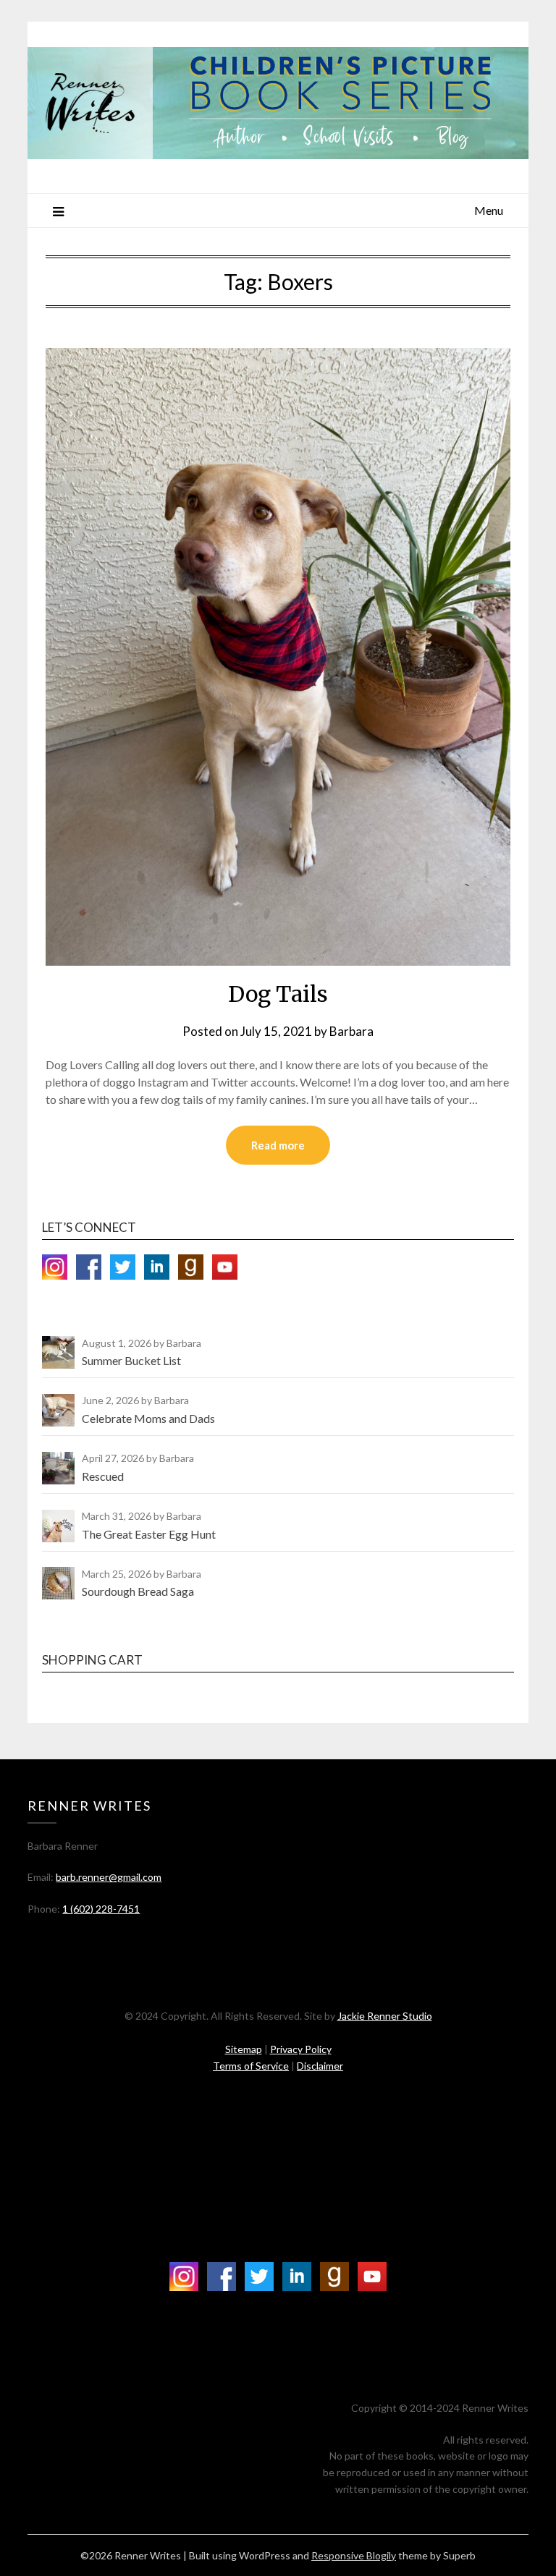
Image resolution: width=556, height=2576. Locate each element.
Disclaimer (320, 2066)
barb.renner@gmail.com (109, 1877)
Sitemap (244, 2049)
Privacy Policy (301, 2049)
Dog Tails (278, 994)
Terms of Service (251, 2066)
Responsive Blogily (354, 2555)
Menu (489, 210)
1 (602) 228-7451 (101, 1909)
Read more (278, 1145)
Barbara (351, 1031)
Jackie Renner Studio (385, 2016)
